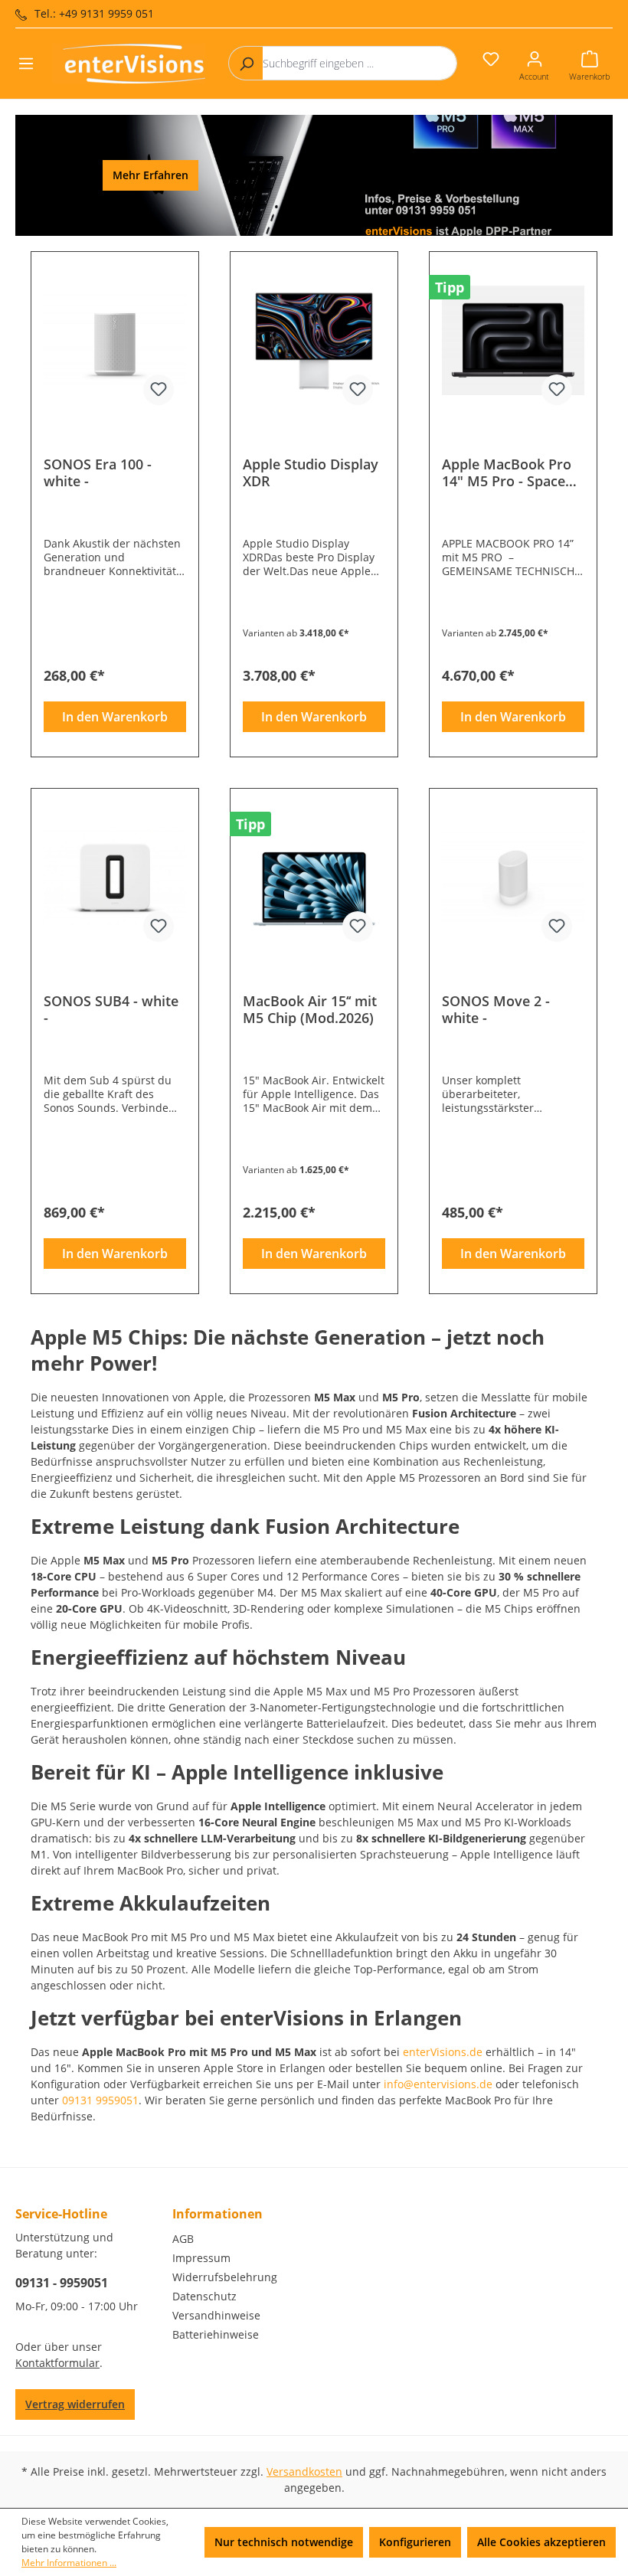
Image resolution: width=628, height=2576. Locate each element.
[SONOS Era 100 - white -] (115, 341)
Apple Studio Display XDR (311, 472)
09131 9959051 (100, 2100)
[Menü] (26, 64)
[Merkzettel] (491, 59)
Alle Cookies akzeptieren (541, 2542)
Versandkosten (304, 2471)
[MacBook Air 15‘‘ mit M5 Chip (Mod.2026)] (314, 878)
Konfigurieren (415, 2542)
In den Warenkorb (115, 717)
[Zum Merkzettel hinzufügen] (159, 390)
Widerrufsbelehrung (225, 2277)
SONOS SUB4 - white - (111, 1009)
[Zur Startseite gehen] (129, 64)
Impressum (201, 2258)
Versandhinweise (216, 2315)
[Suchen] (246, 63)
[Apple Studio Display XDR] (314, 341)
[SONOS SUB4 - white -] (115, 878)
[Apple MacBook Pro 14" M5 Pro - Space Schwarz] (513, 341)
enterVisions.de (443, 2052)
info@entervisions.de (438, 2084)
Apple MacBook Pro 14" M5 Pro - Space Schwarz (507, 472)
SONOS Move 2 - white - (496, 1009)
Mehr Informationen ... (69, 2563)
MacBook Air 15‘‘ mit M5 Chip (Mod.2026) (310, 1009)
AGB (183, 2239)
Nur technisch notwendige (284, 2542)
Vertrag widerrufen (75, 2404)
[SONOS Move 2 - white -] (513, 878)
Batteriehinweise (216, 2334)
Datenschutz (204, 2296)
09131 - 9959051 (62, 2283)
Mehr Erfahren (150, 175)
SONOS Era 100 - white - (98, 472)
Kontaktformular (57, 2363)
